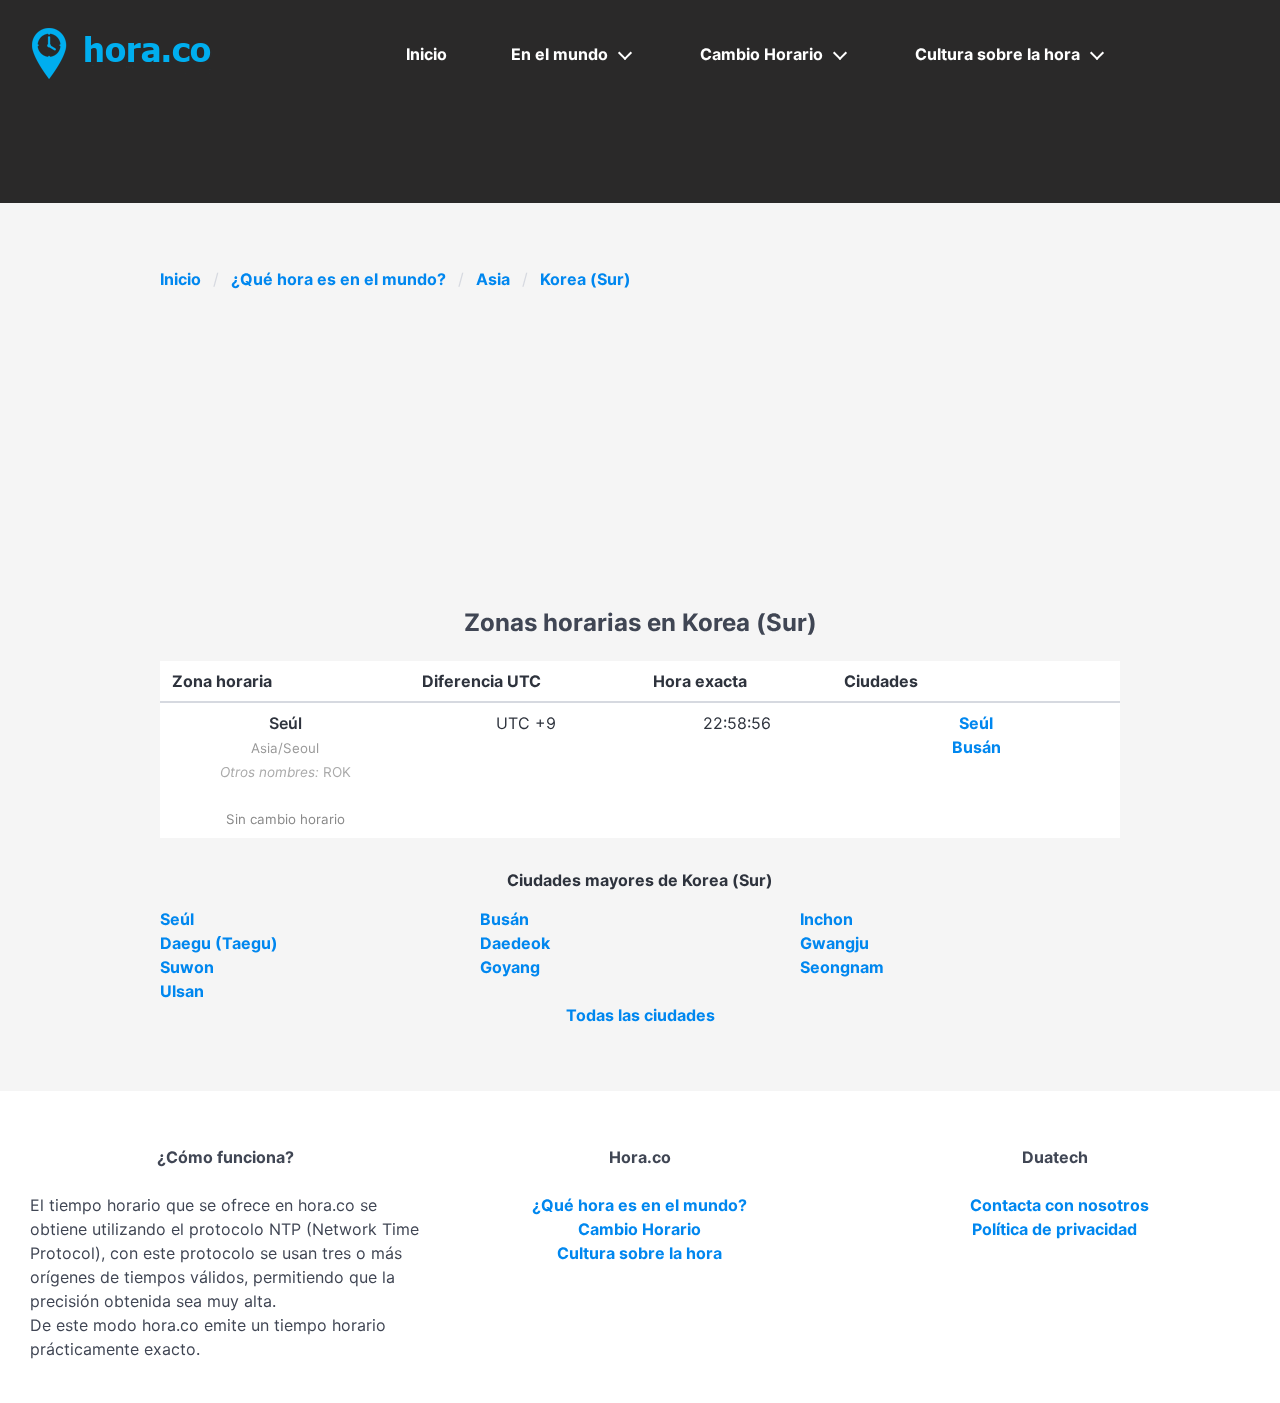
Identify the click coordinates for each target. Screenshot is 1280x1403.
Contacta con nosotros (1059, 1205)
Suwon (187, 967)
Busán (976, 747)
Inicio (426, 54)
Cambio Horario (761, 54)
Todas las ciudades (640, 1015)
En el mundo (559, 54)
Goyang (510, 967)
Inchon (826, 919)
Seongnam (842, 967)
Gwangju (834, 943)
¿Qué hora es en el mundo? (338, 279)
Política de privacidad (1054, 1229)
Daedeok (515, 943)
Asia (493, 279)
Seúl (976, 723)
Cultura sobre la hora (997, 54)
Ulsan (182, 991)
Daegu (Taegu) (219, 943)
